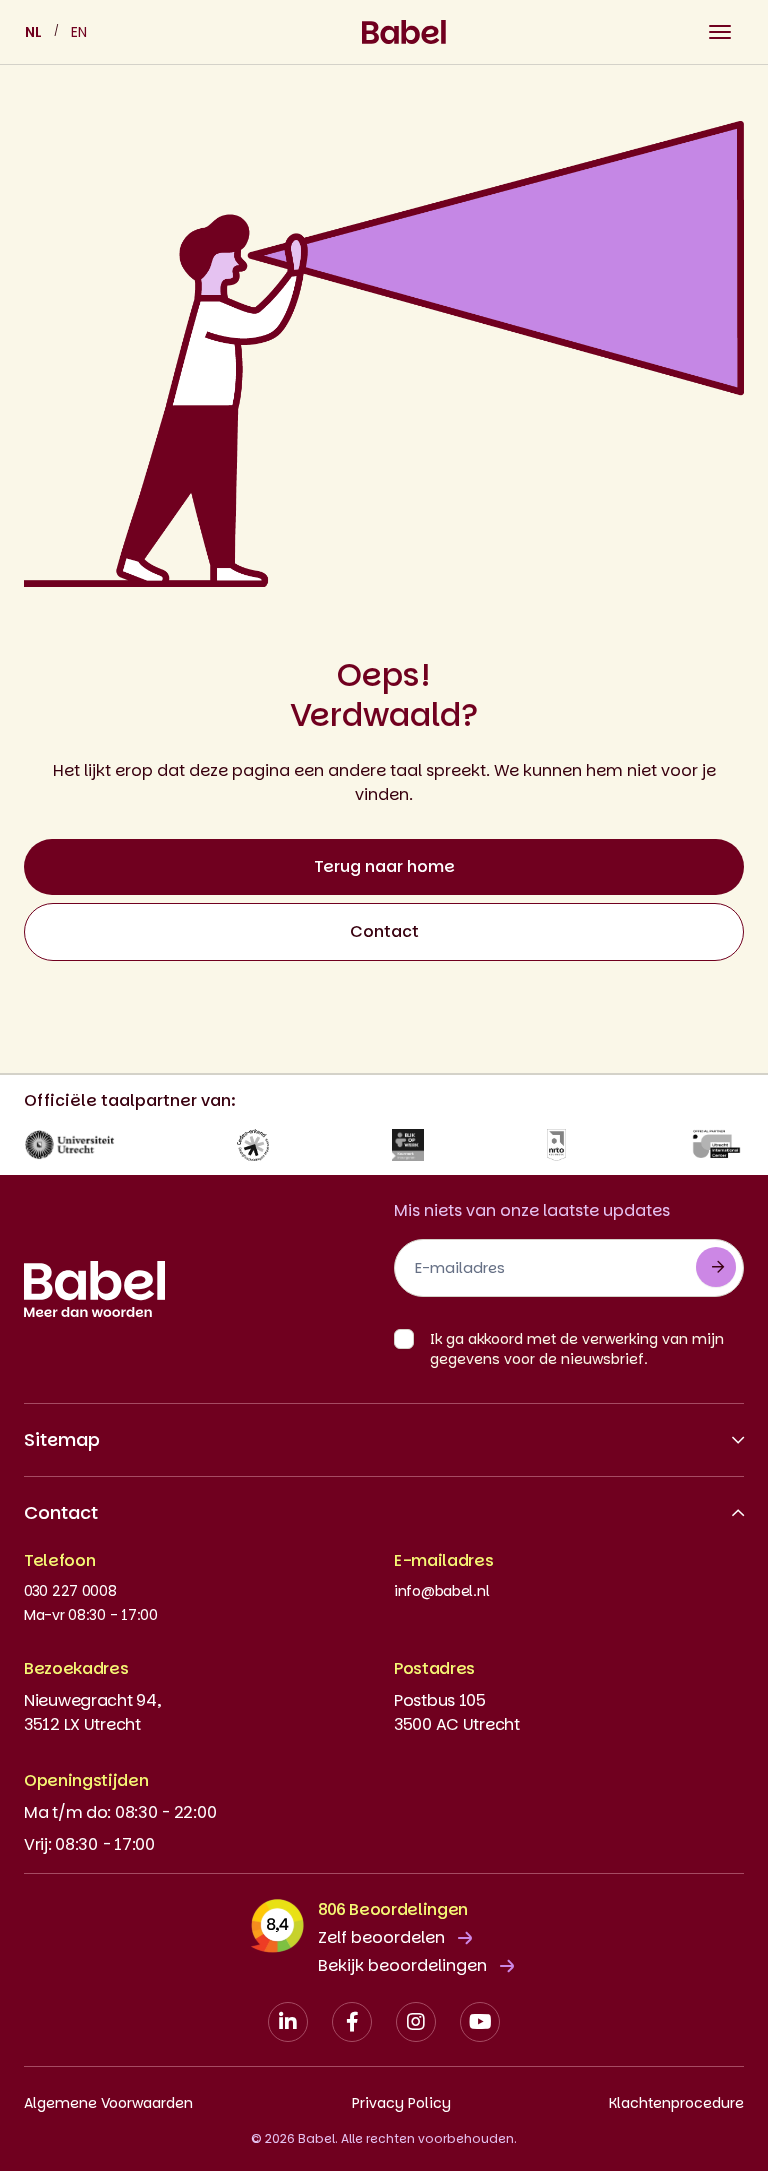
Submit (716, 1267)
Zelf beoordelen (381, 1937)
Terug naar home (384, 866)
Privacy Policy (401, 2103)
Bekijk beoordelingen (402, 1965)
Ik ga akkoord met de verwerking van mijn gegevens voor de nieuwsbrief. (577, 1349)
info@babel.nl (441, 1591)
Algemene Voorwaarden (108, 2103)
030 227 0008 (70, 1591)
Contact (384, 931)
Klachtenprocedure (676, 2103)
